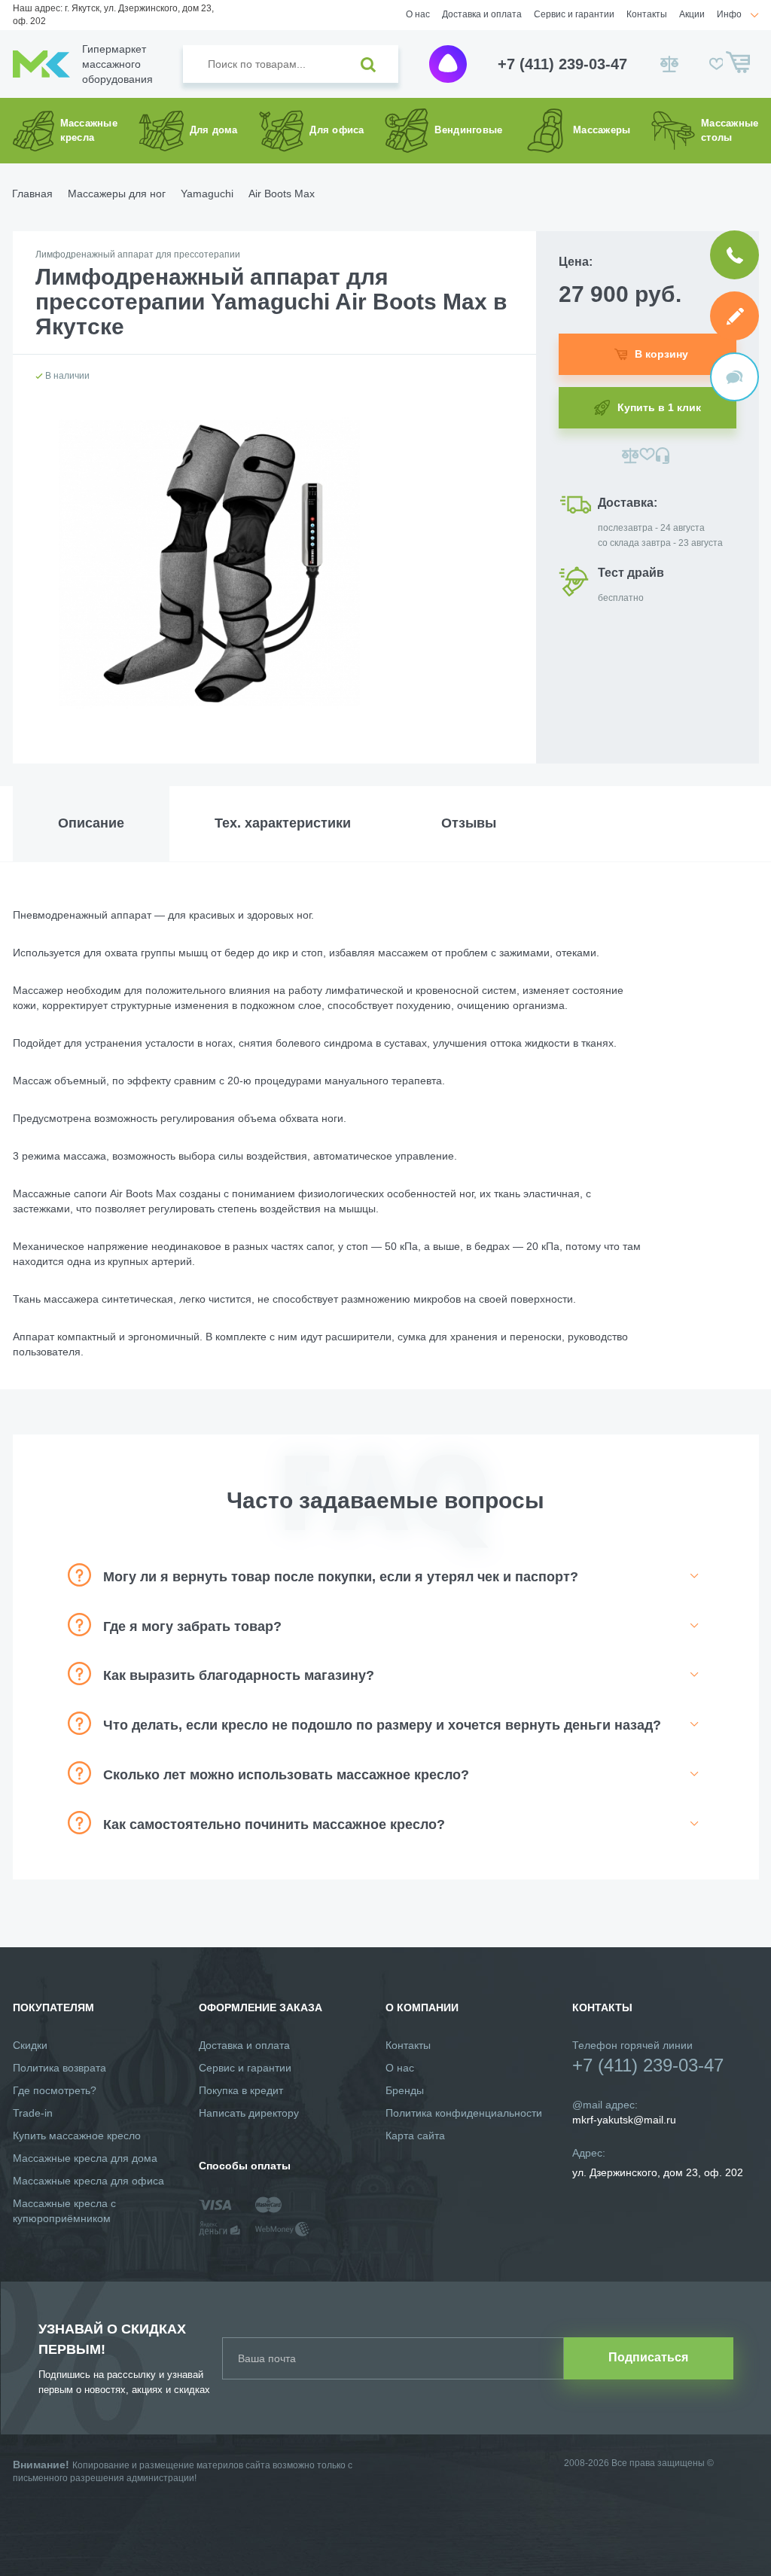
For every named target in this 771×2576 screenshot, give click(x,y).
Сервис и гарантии (574, 14)
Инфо (729, 14)
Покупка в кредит (241, 2090)
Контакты (647, 14)
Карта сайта (415, 2135)
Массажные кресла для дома (85, 2158)
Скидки (30, 2045)
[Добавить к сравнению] (631, 456)
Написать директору (249, 2113)
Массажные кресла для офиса (88, 2181)
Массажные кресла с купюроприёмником (64, 2211)
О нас (418, 14)
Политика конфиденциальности (464, 2113)
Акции (692, 14)
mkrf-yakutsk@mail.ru (624, 2120)
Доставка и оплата (482, 14)
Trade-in (33, 2113)
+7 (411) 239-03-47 (562, 64)
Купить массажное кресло (77, 2135)
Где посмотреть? (55, 2090)
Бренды (405, 2090)
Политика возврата (59, 2068)
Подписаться (648, 2357)
